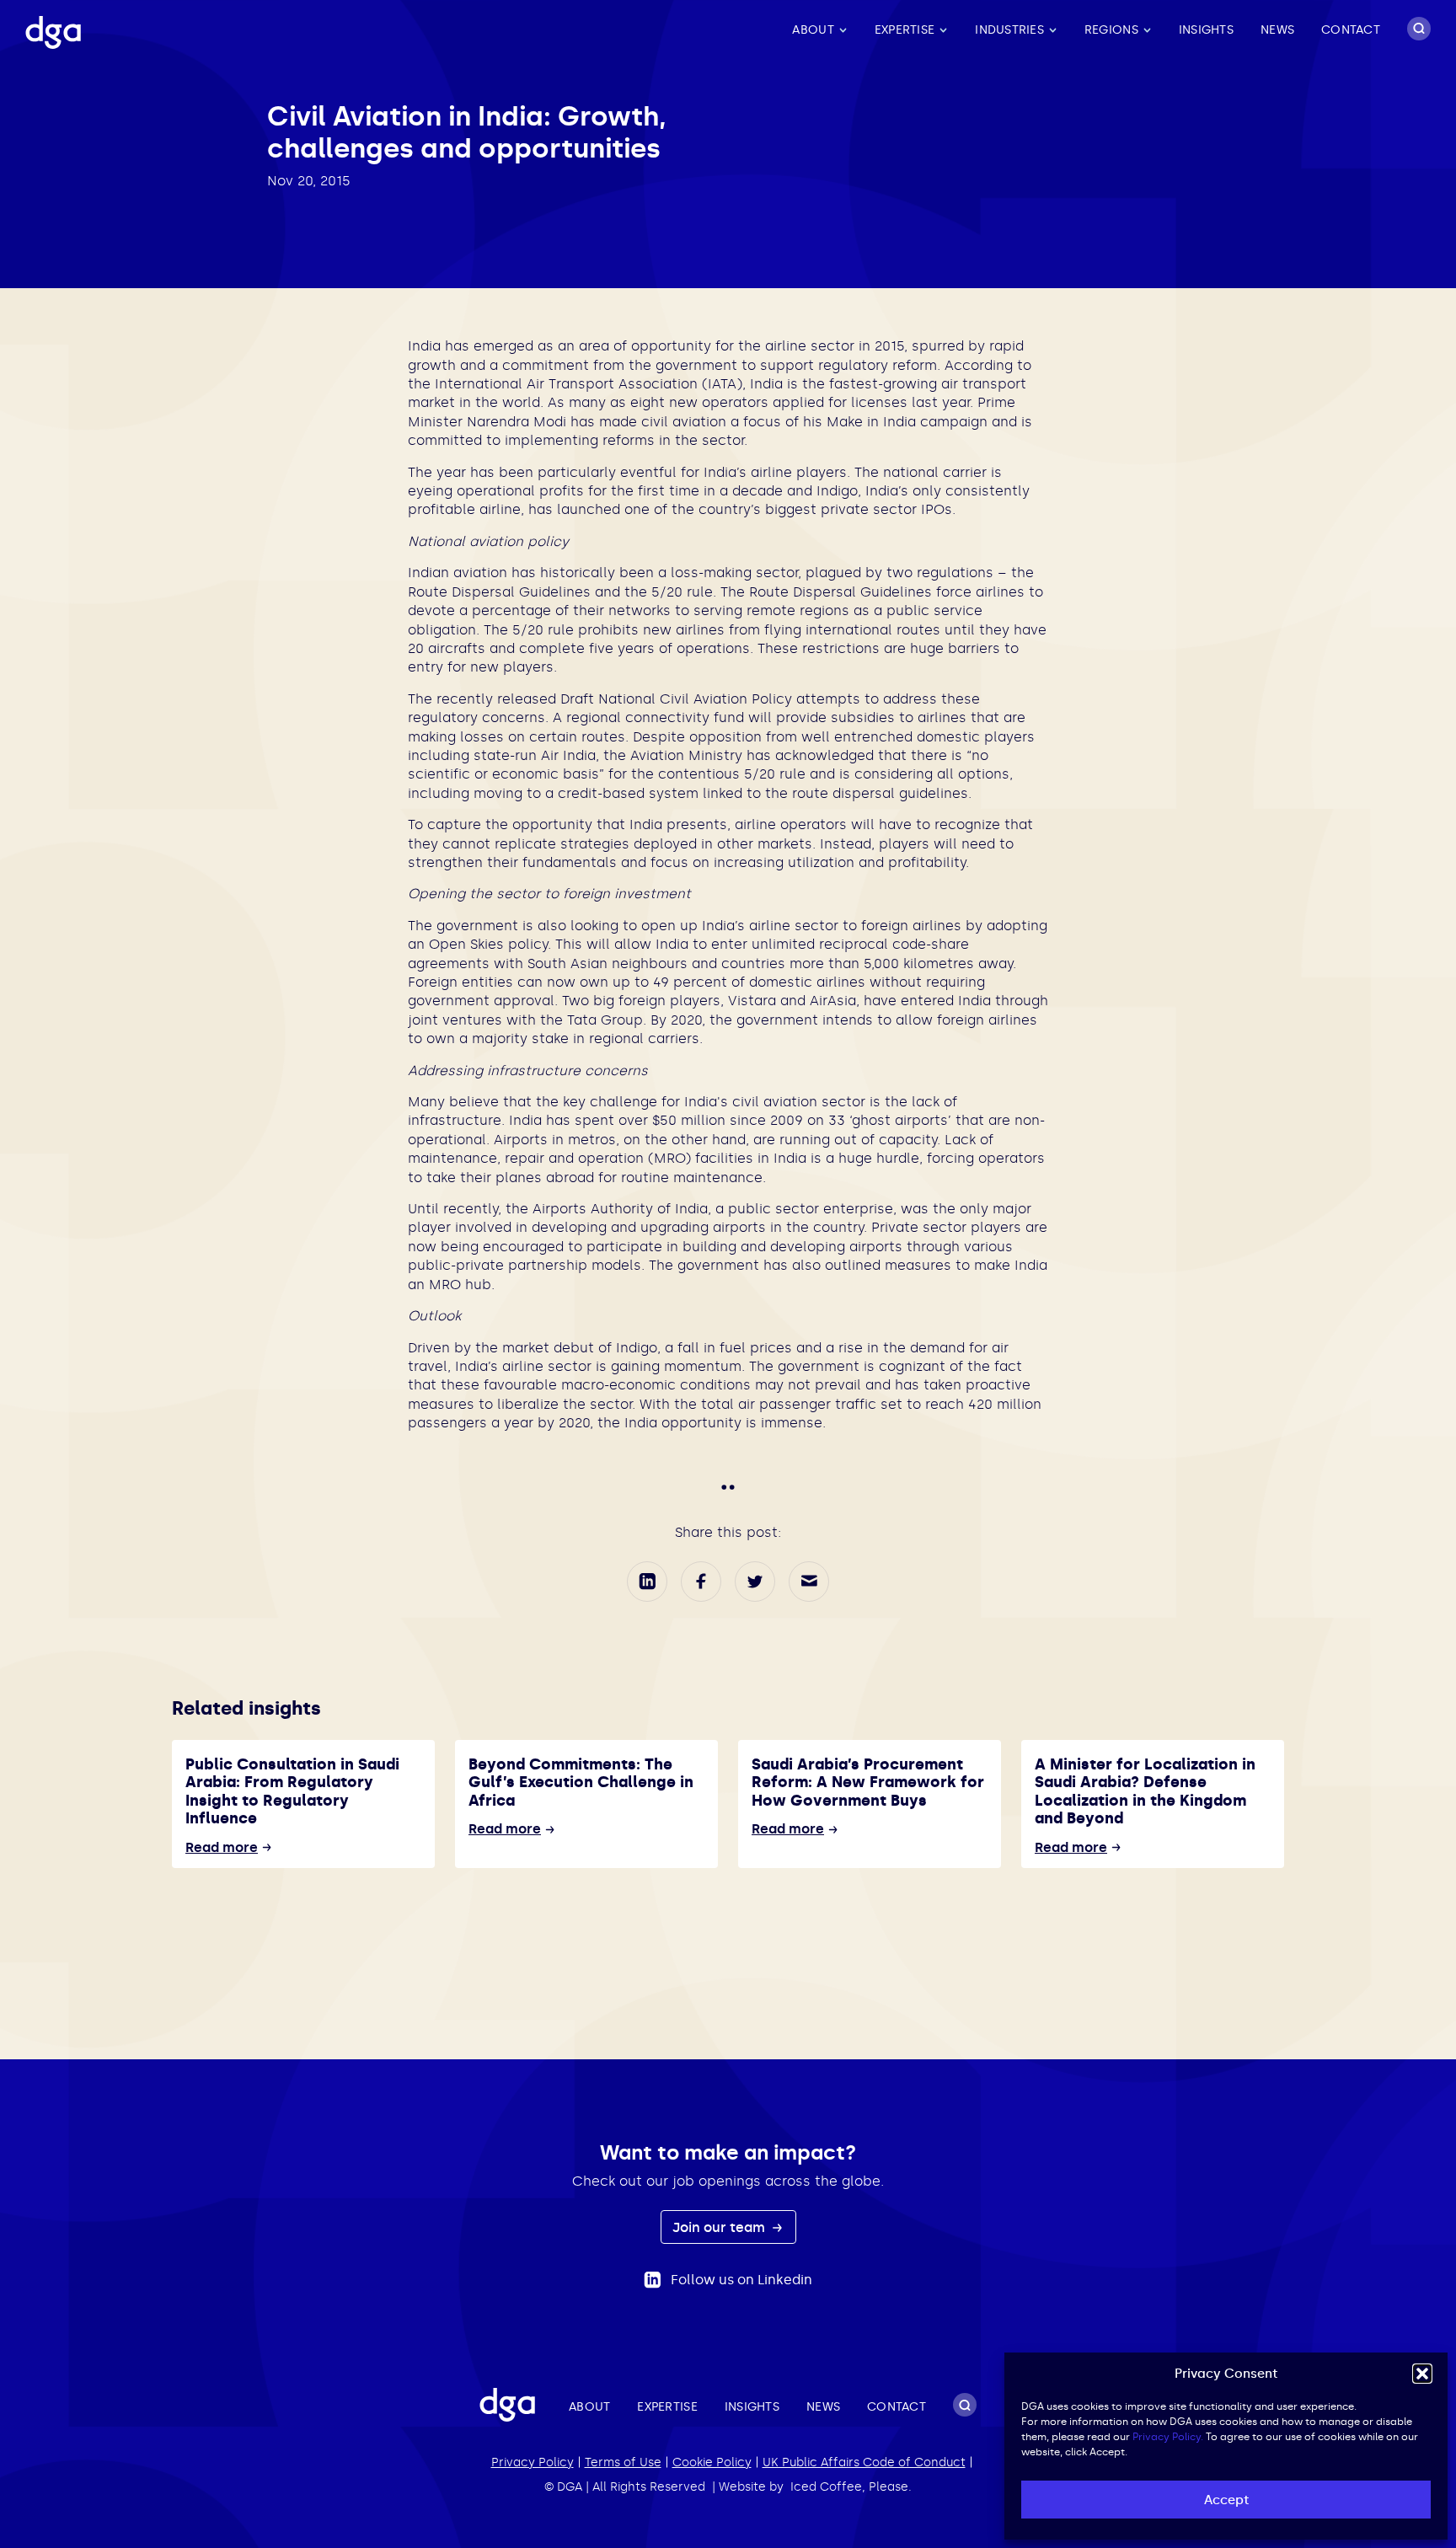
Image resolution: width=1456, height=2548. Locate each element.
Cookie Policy (712, 2462)
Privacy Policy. (1168, 2437)
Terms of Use (623, 2462)
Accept (1226, 2500)
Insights (1206, 30)
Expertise (905, 30)
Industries (1009, 30)
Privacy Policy (533, 2462)
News (1277, 30)
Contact (1351, 30)
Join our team (720, 2227)
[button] (1422, 2374)
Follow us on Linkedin (741, 2280)
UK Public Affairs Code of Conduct (864, 2462)
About (813, 30)
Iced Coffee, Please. (851, 2487)
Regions (1111, 30)
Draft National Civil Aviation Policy (676, 699)
